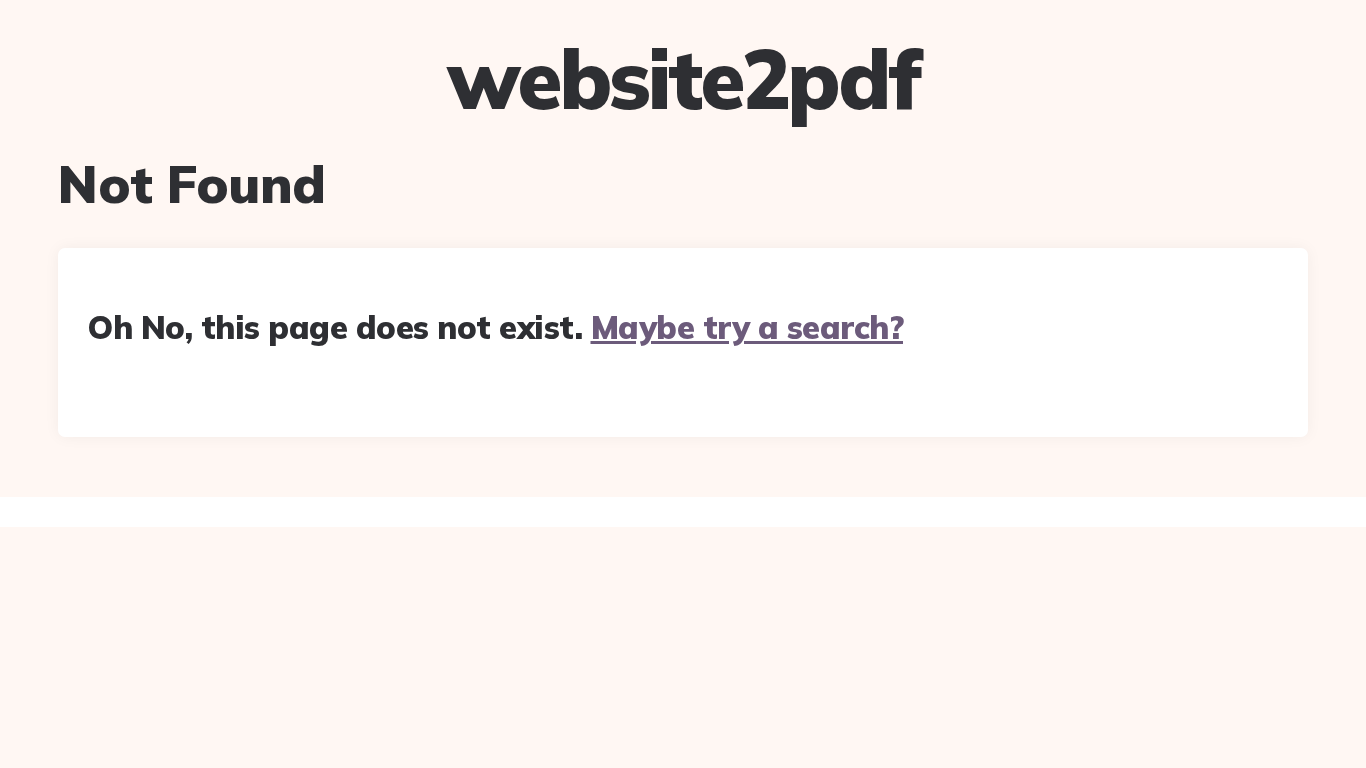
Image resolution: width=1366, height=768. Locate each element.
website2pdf (683, 79)
